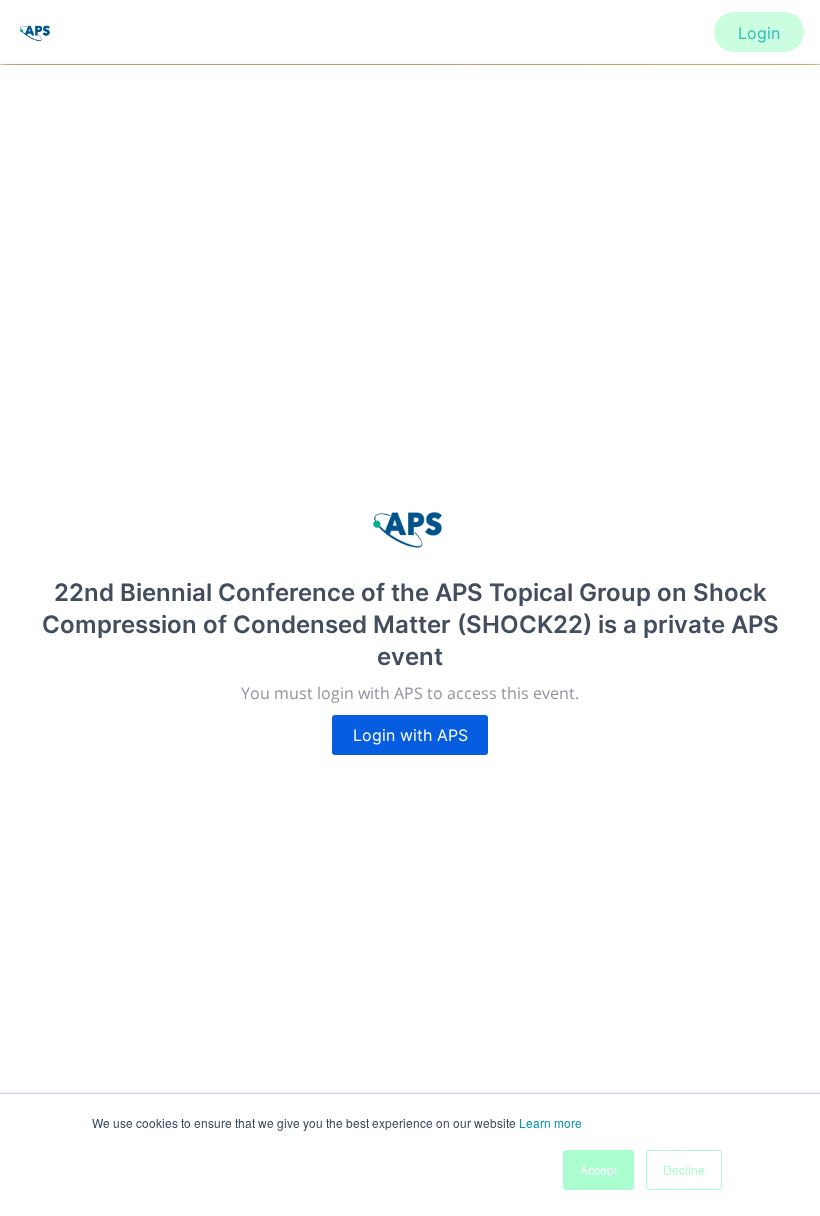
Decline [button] (684, 1169)
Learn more (550, 1122)
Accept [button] (598, 1169)
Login (759, 33)
